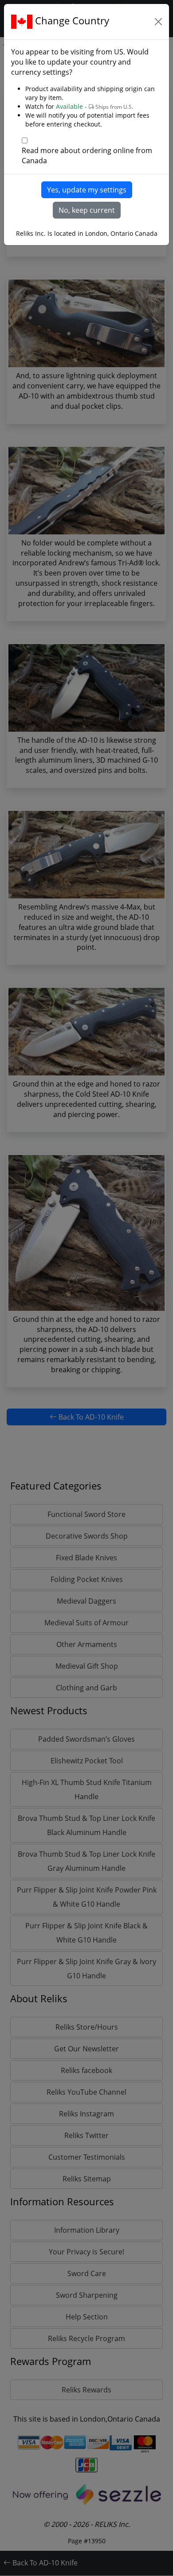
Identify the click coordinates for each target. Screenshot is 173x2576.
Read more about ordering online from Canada (87, 155)
